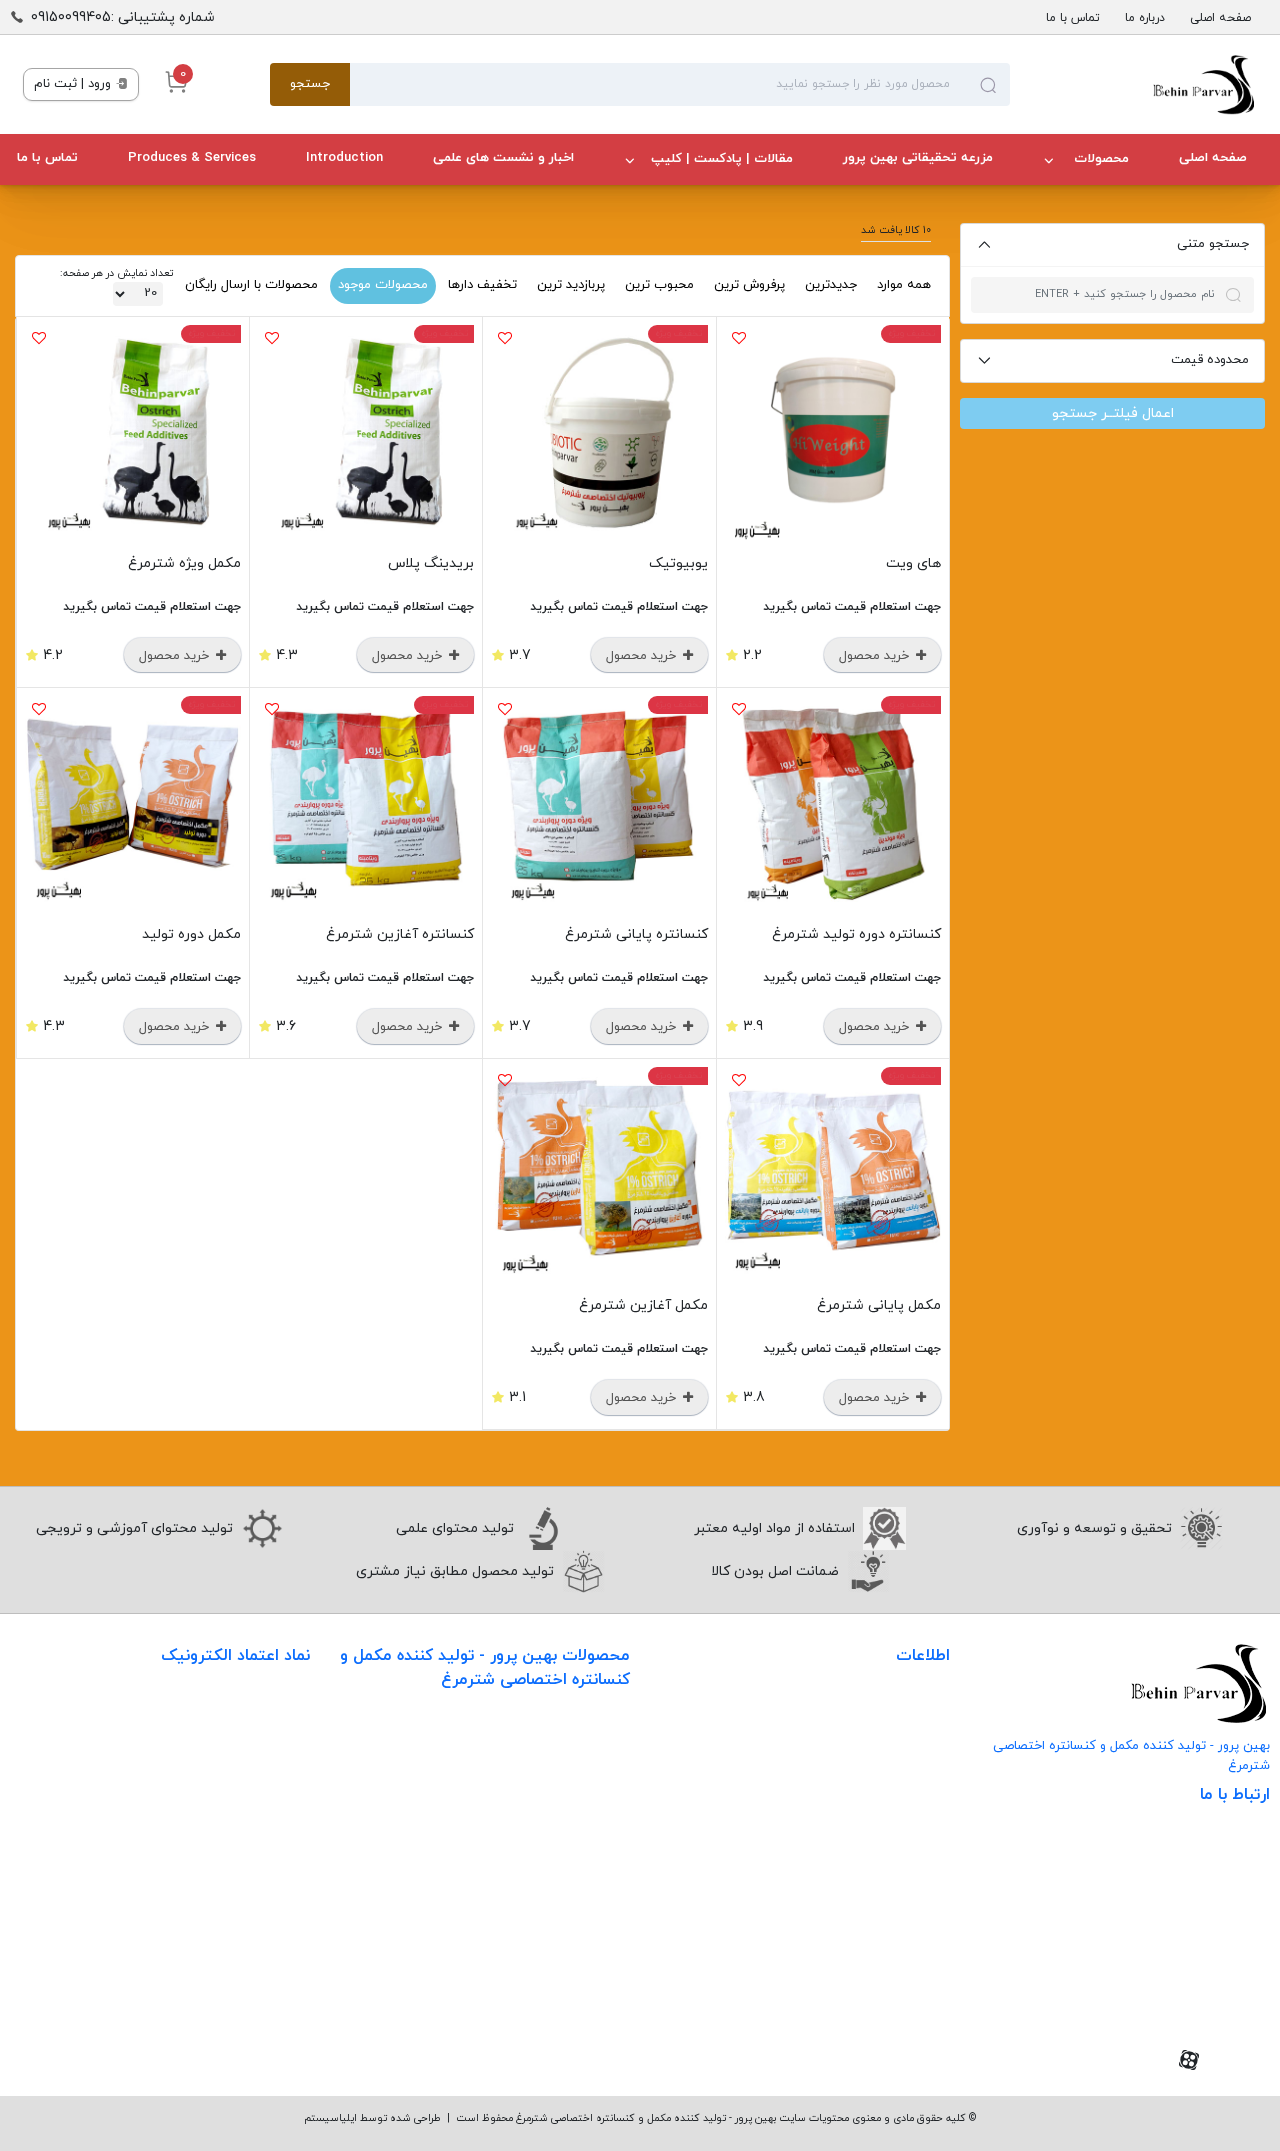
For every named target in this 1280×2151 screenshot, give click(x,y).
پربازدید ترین (571, 285)
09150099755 (1202, 2023)
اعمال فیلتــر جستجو (1113, 413)
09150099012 (1202, 1992)
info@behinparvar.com (1166, 1930)
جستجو (310, 84)
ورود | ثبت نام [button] (74, 84)
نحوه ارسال (917, 1758)
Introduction (344, 158)
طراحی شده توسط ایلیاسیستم (372, 2118)
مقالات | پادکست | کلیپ (722, 159)
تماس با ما (1073, 18)
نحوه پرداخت (911, 1840)
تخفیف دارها (482, 285)
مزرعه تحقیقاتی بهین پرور (918, 158)
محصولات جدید (583, 1742)
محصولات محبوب (576, 1906)
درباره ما (1145, 18)
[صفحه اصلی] (1133, 85)
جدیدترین (831, 285)
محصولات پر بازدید (573, 1824)
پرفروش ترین (749, 285)
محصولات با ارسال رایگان (251, 285)
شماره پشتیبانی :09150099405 (123, 17)
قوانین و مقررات (901, 1881)
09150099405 (1198, 1961)
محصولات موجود (383, 285)
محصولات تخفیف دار (566, 1947)
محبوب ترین (659, 285)
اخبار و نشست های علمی (503, 158)
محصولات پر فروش (572, 1783)
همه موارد (904, 285)
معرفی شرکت (910, 1717)
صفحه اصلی (1220, 18)
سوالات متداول (905, 1799)
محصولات (1099, 159)
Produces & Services (192, 158)
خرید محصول (876, 656)
